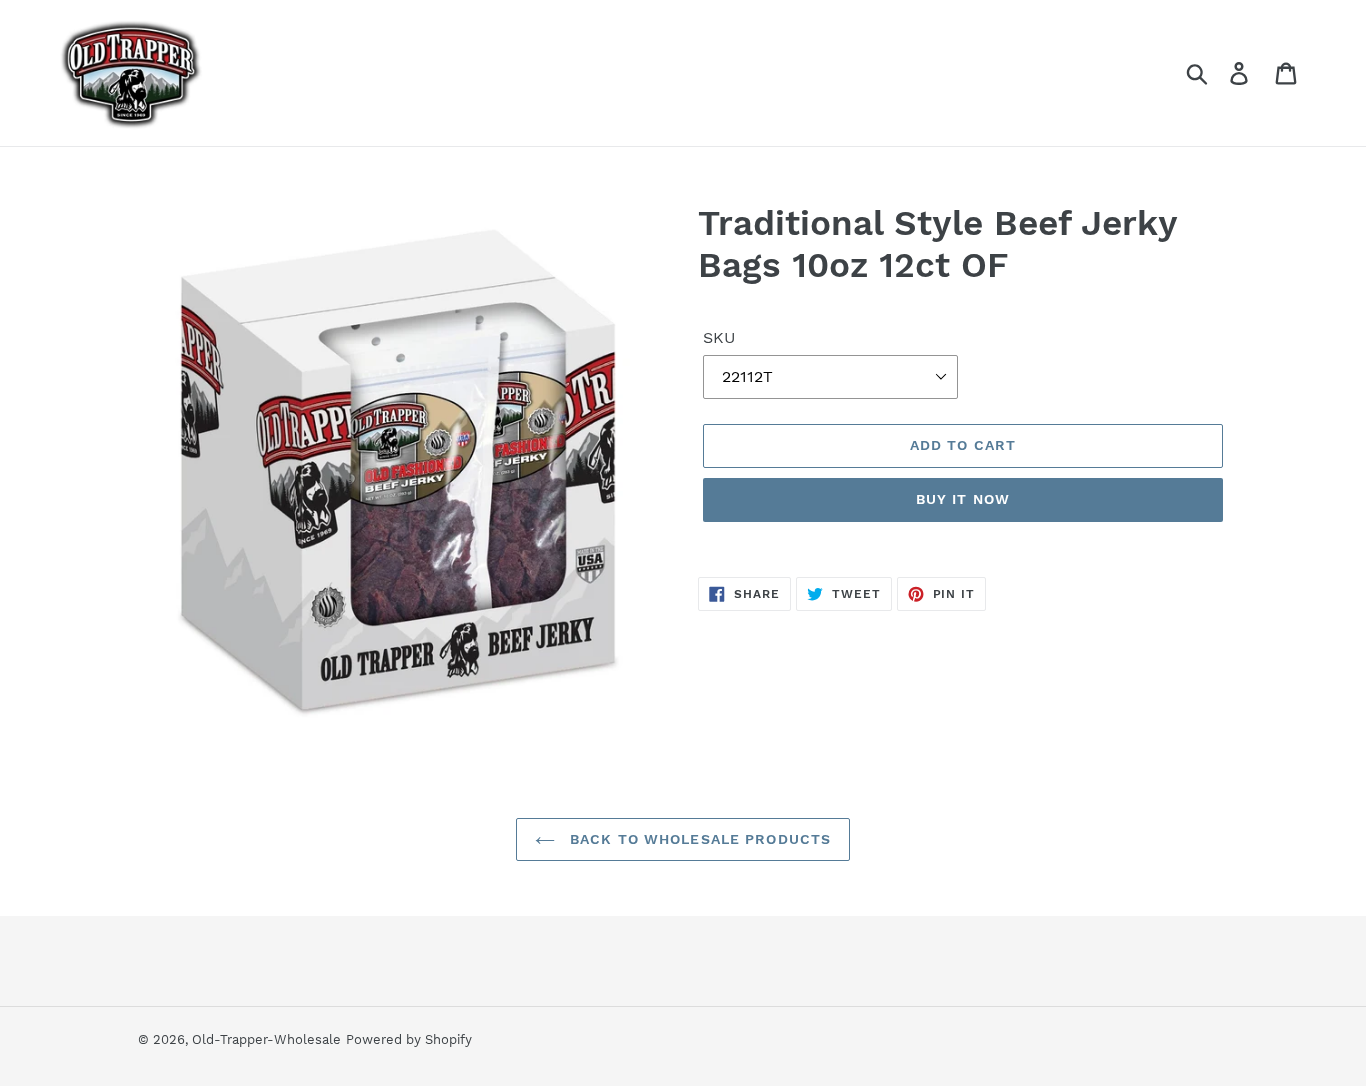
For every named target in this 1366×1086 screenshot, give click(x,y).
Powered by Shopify (409, 1039)
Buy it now (963, 499)
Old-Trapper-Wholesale (266, 1039)
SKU (719, 337)
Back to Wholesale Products (698, 839)
